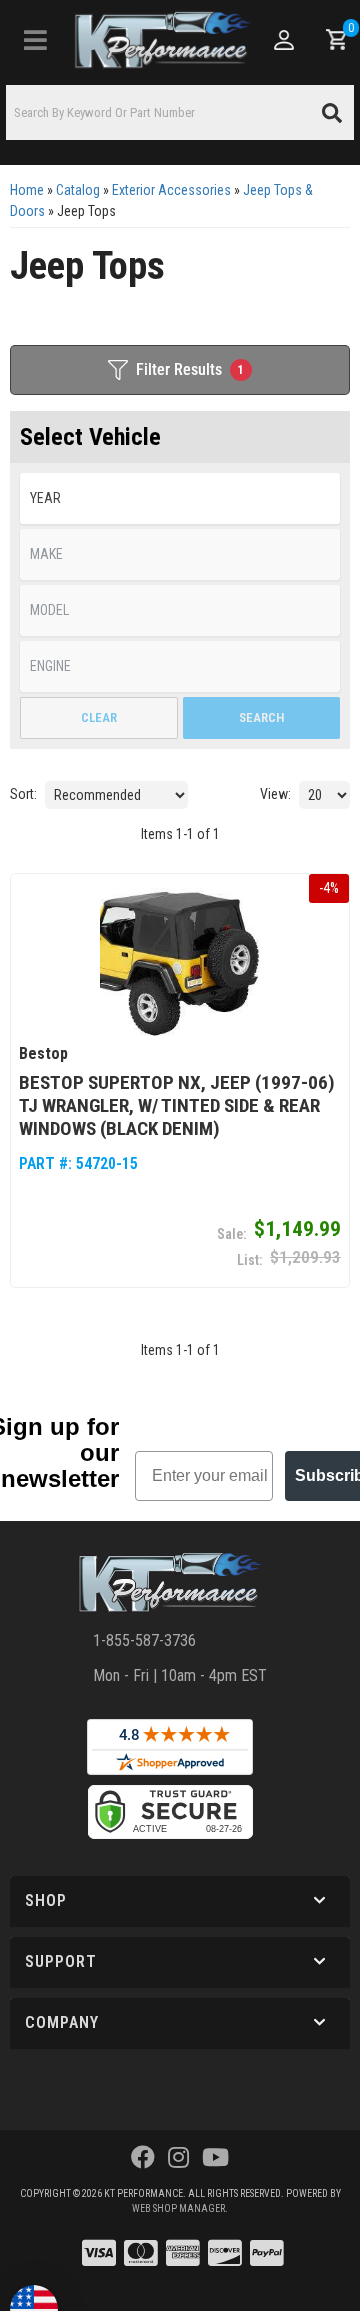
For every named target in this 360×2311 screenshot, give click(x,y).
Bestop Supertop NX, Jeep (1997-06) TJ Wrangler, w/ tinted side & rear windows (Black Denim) (177, 1105)
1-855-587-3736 (144, 1640)
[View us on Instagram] (178, 2158)
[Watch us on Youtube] (215, 2158)
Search (261, 717)
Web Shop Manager (178, 2208)
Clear (99, 717)
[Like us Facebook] (143, 2158)
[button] (180, 112)
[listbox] (180, 498)
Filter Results (190, 369)
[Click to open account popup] (283, 40)
